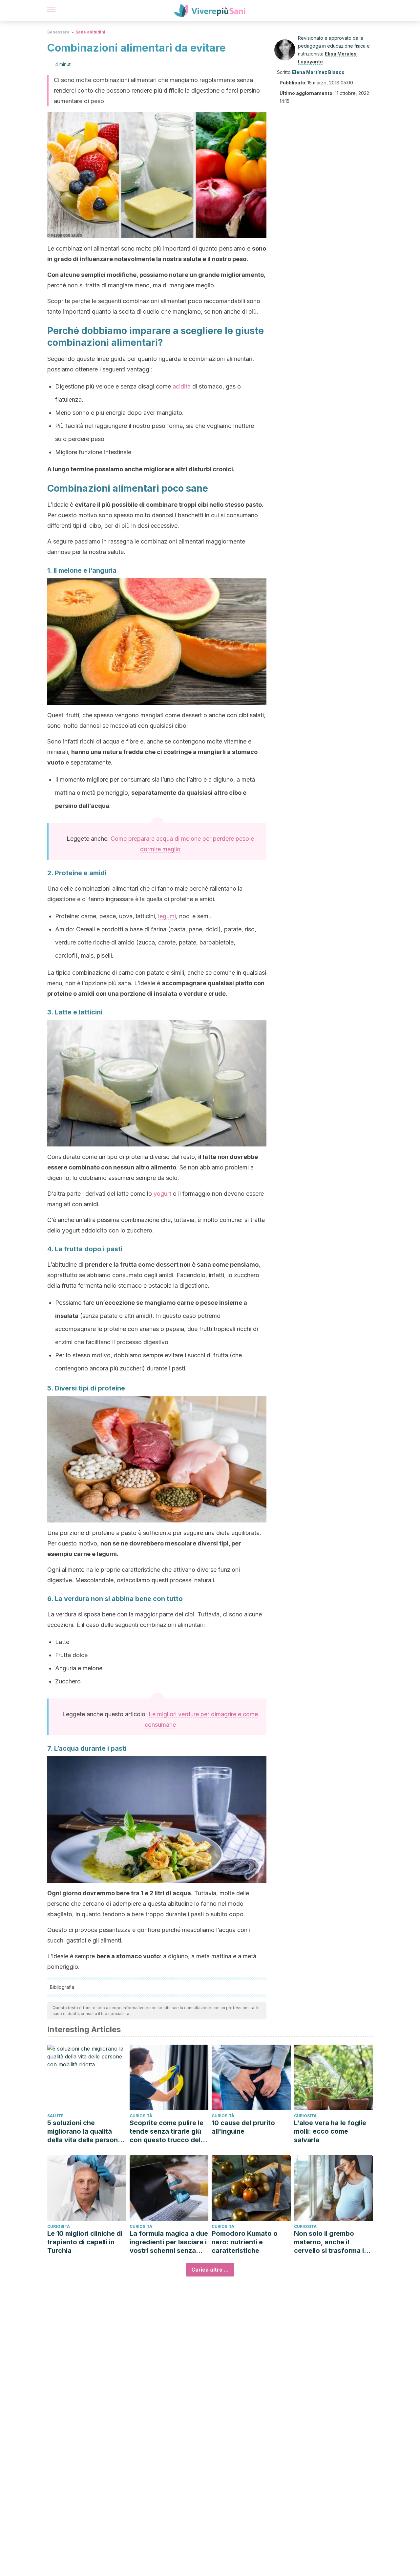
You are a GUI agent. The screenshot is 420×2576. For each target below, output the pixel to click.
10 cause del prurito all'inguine (243, 2127)
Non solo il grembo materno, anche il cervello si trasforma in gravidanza (331, 2242)
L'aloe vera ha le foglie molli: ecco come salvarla (330, 2131)
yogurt (162, 1194)
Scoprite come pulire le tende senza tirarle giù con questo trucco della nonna (168, 2132)
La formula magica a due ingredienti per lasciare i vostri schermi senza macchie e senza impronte (169, 2242)
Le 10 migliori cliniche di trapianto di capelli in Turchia (85, 2242)
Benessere (58, 32)
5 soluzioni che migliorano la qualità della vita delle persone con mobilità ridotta (84, 2132)
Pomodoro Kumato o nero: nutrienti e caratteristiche (245, 2242)
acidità (182, 386)
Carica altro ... (210, 2270)
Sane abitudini (90, 32)
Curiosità (141, 2116)
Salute (55, 2116)
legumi (167, 916)
